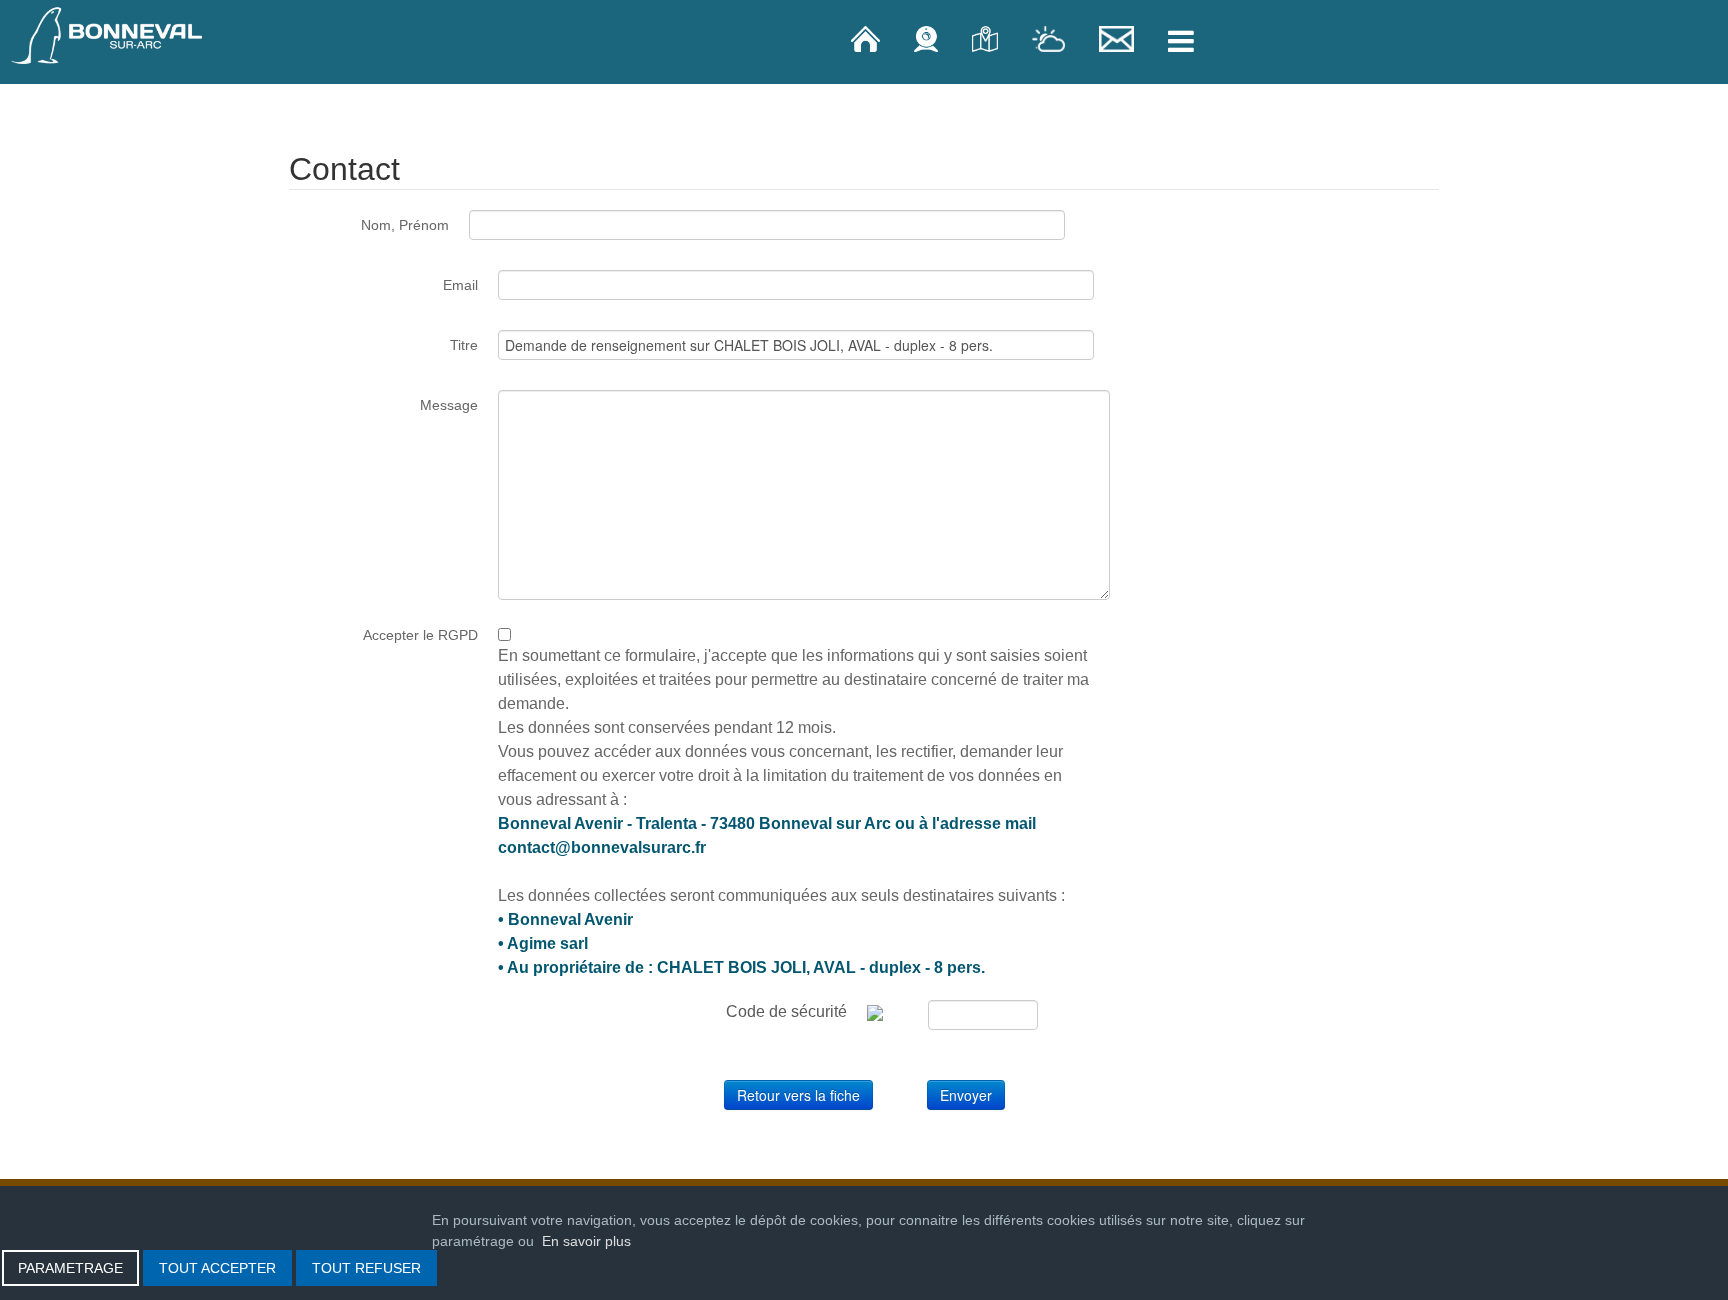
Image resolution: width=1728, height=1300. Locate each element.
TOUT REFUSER (366, 1268)
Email (460, 285)
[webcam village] (928, 38)
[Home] (867, 38)
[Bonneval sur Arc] (107, 35)
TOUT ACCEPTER (217, 1268)
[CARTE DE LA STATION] (987, 38)
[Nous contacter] (1119, 38)
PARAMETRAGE (70, 1268)
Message (449, 405)
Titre (464, 345)
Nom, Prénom (405, 225)
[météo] (1050, 38)
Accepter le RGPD (420, 635)
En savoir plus (586, 1241)
